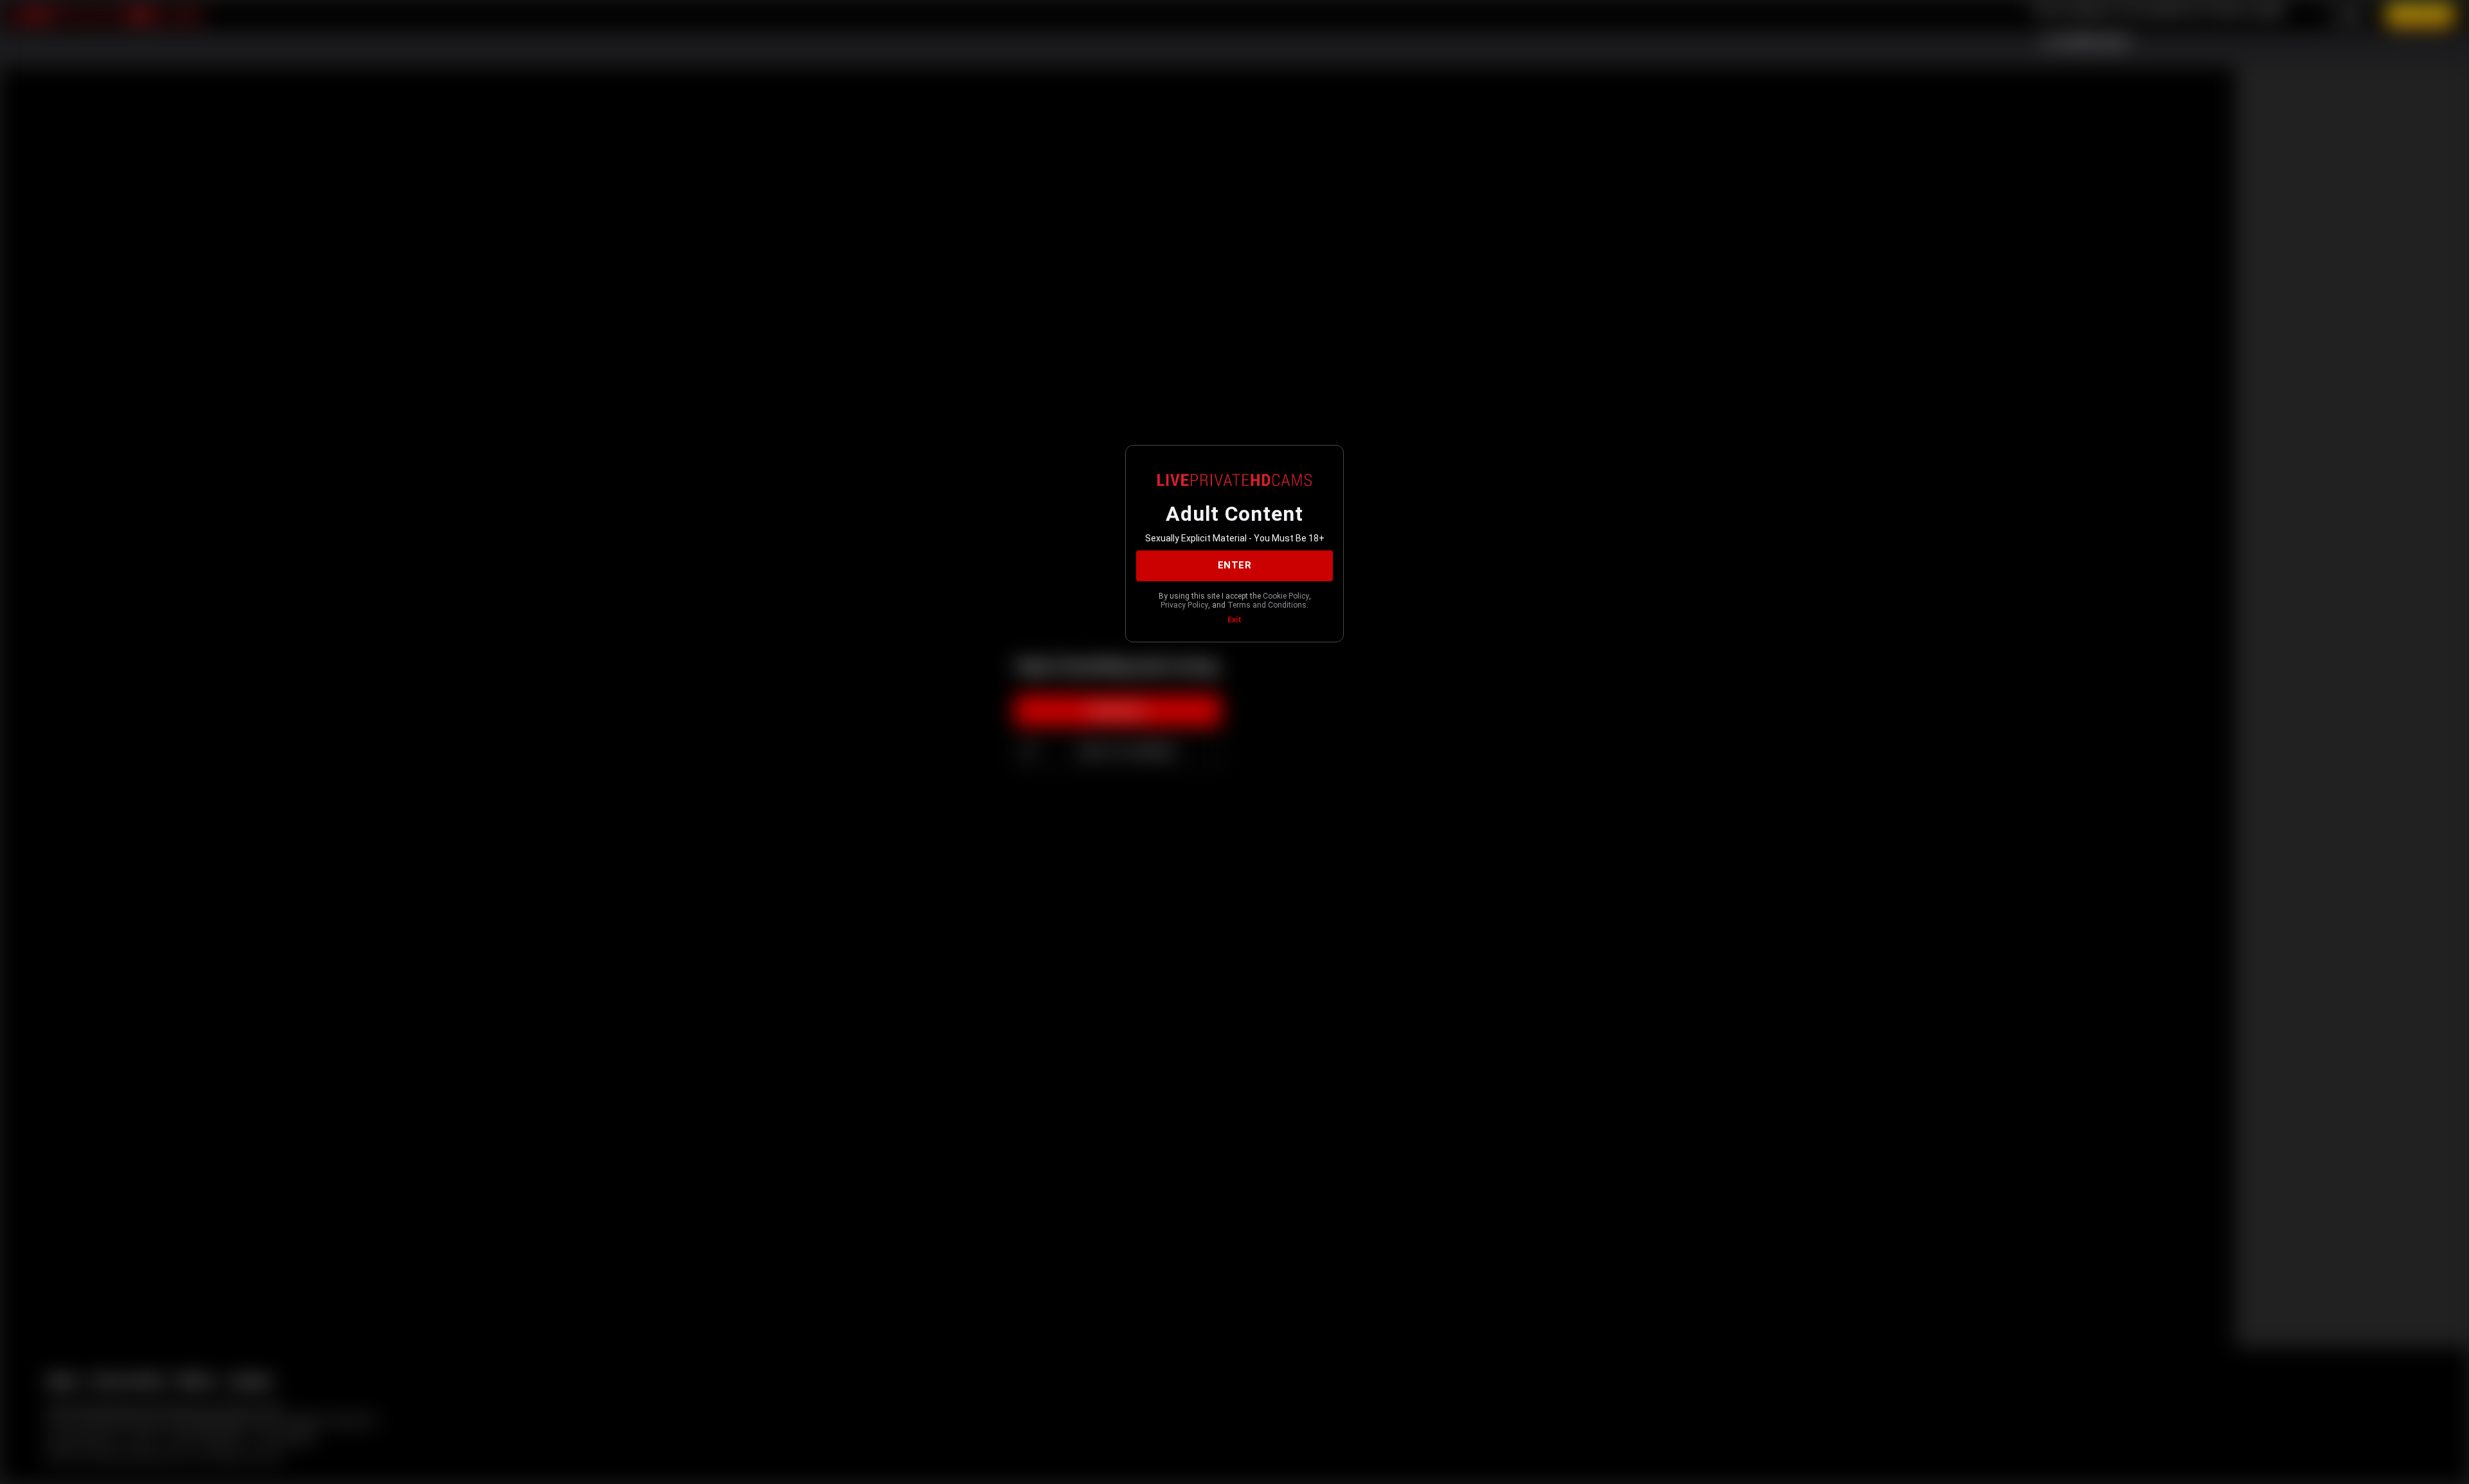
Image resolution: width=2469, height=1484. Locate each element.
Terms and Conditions (1267, 605)
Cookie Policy (1286, 596)
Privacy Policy (1184, 605)
